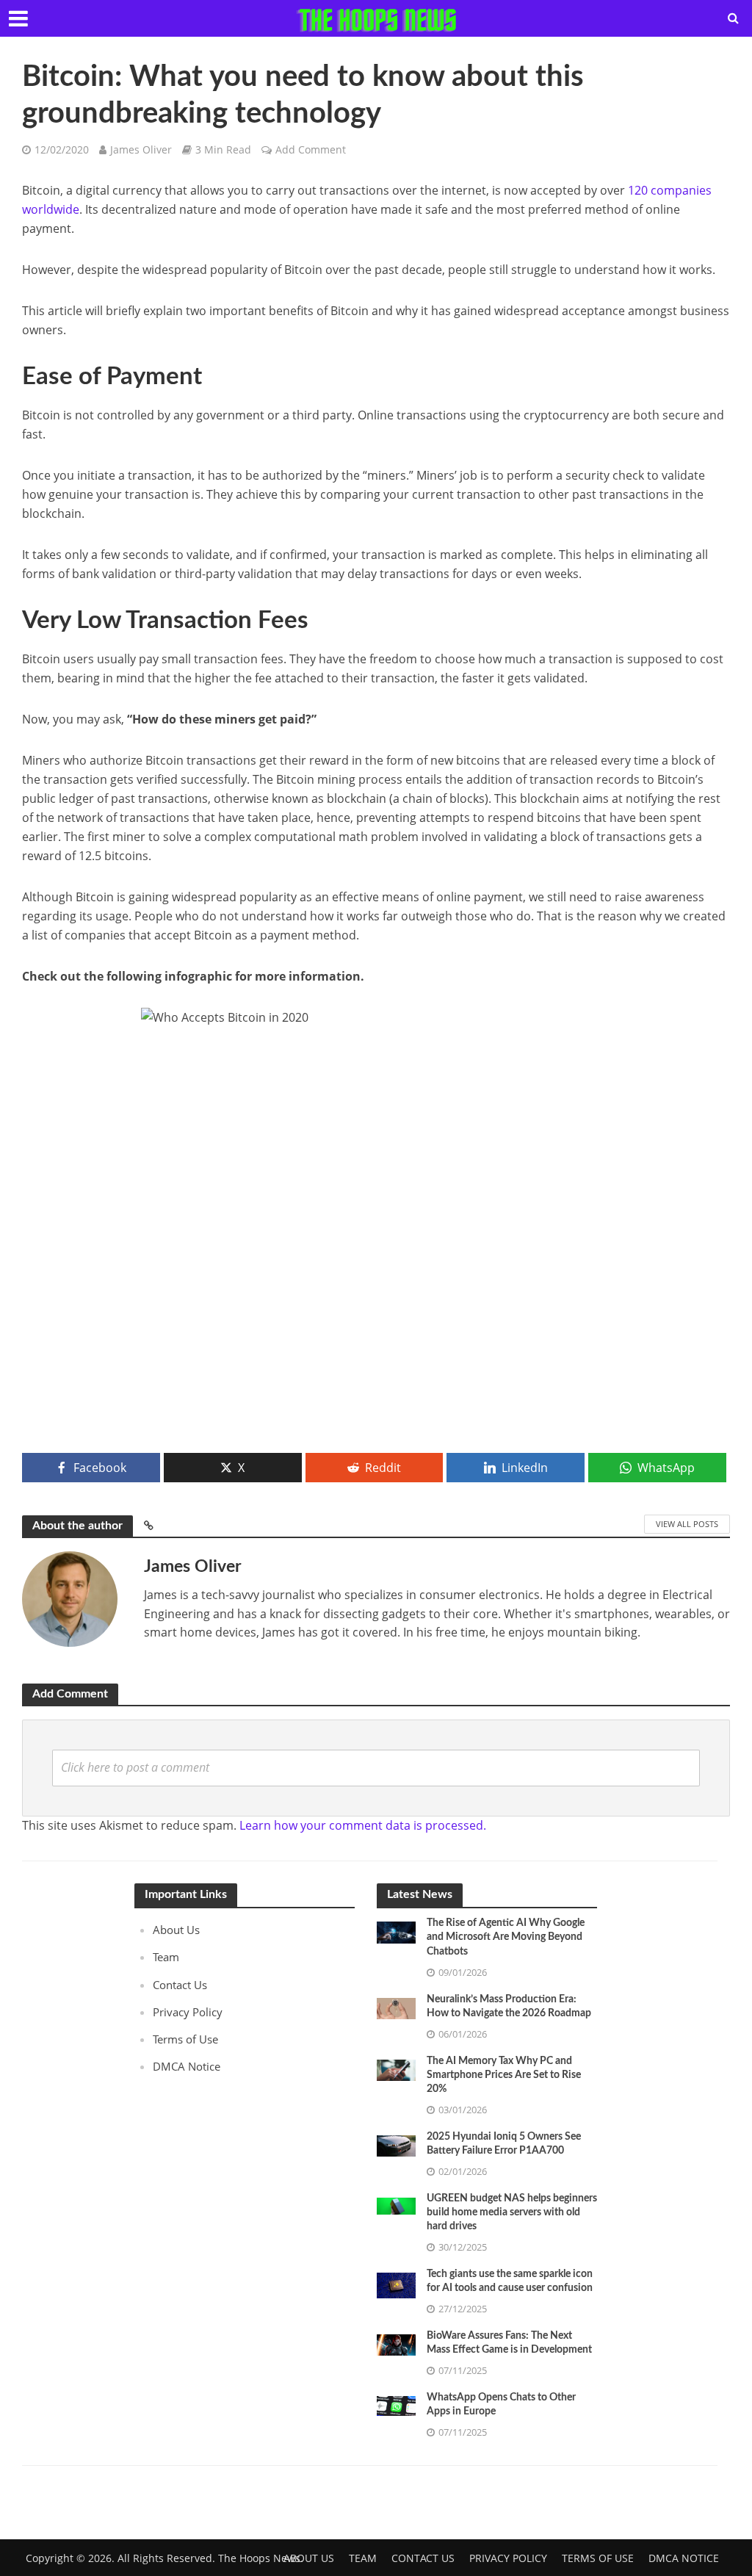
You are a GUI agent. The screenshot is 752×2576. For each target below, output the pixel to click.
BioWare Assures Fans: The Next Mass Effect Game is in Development (509, 2343)
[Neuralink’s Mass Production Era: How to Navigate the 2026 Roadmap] (396, 2007)
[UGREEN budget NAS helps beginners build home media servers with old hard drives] (396, 2205)
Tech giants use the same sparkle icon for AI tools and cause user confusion (510, 2281)
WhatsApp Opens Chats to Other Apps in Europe (501, 2404)
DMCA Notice (187, 2066)
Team (166, 1957)
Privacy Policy (188, 2012)
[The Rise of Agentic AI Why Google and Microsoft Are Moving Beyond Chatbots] (396, 1931)
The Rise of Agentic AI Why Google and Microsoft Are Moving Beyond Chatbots (506, 1937)
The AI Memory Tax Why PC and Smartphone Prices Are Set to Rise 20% (504, 2075)
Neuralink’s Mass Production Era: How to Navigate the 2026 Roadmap (509, 2006)
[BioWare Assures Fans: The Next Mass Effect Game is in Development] (396, 2344)
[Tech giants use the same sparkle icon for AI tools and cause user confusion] (396, 2284)
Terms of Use (185, 2039)
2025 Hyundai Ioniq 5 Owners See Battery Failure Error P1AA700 (504, 2144)
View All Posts (687, 1524)
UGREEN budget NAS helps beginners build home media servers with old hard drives (512, 2212)
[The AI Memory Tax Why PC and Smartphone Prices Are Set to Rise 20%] (396, 2068)
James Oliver (141, 149)
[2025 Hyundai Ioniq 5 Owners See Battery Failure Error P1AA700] (396, 2144)
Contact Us (180, 1985)
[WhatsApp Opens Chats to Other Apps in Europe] (396, 2405)
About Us (176, 1930)
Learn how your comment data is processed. (363, 1825)
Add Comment (311, 149)
